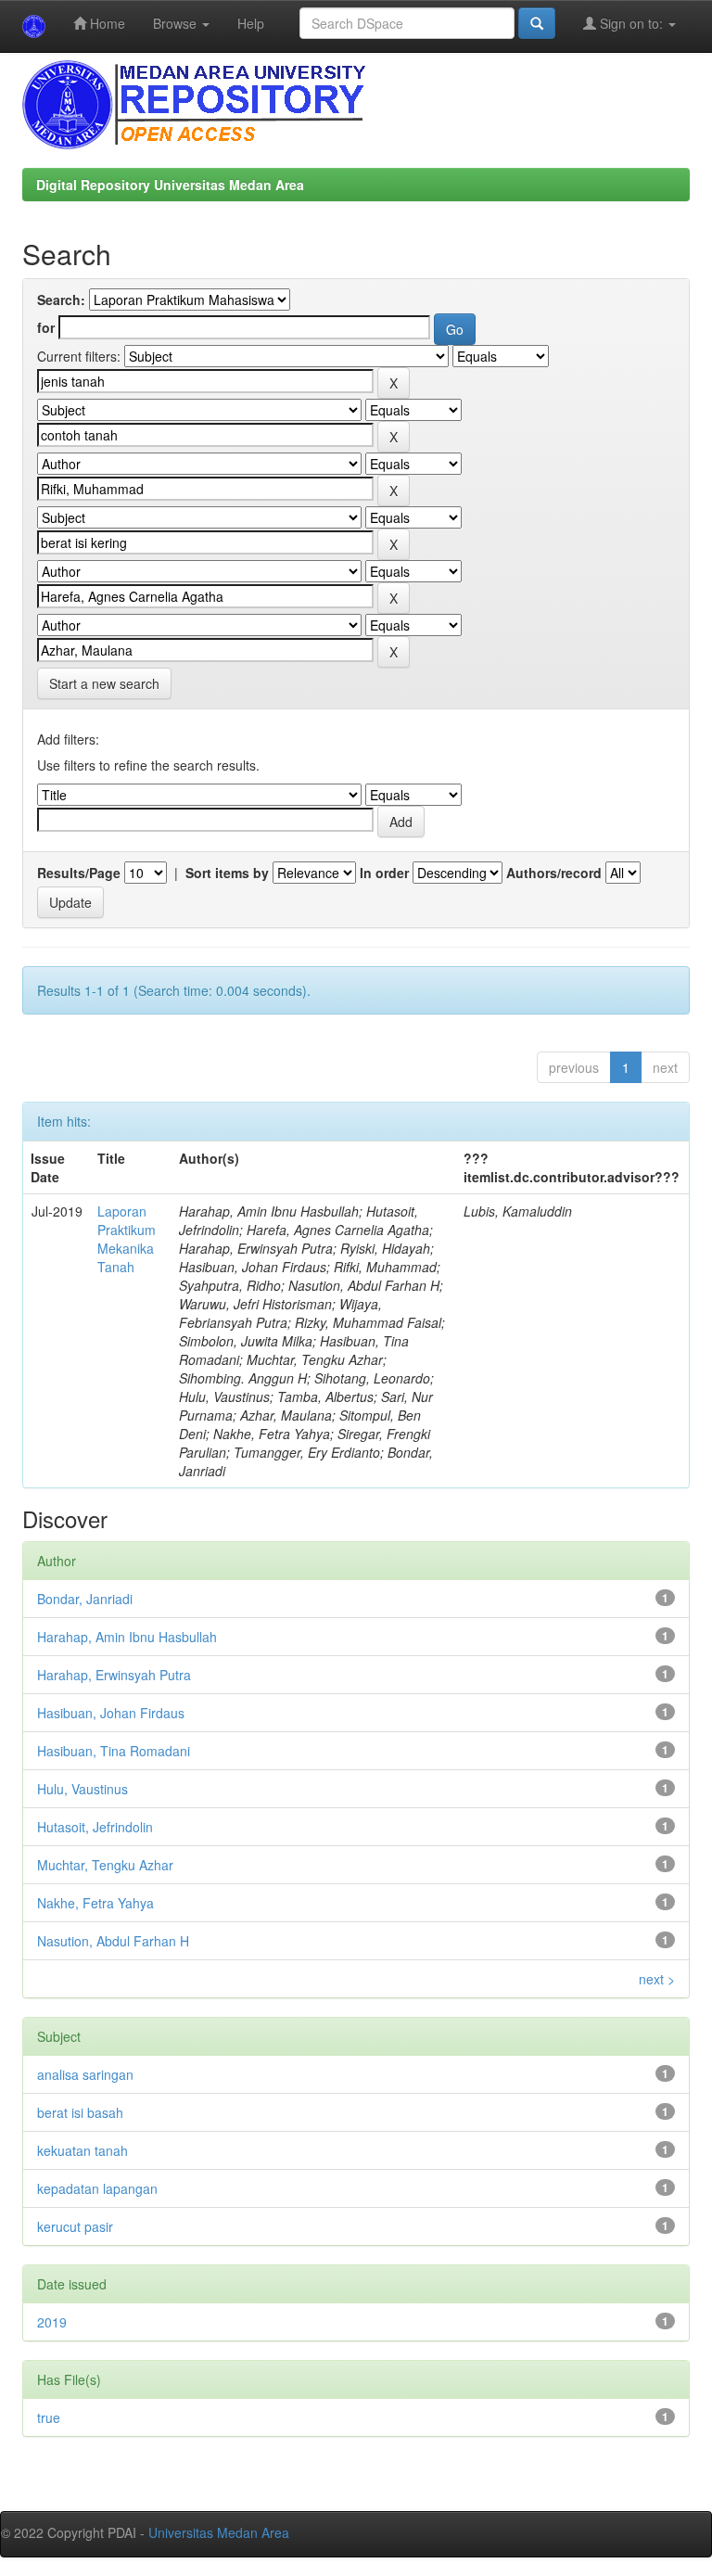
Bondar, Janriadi (85, 1599)
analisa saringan (85, 2074)
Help (251, 23)
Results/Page (79, 873)
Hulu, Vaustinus (83, 1789)
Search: (61, 300)
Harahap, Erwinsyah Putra (114, 1675)
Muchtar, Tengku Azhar (105, 1865)
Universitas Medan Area (219, 2532)
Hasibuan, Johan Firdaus (111, 1713)
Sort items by (227, 873)
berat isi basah (80, 2112)
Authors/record (554, 873)
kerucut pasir (75, 2226)
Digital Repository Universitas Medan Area (170, 185)
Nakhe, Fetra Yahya (95, 1903)
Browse (177, 23)
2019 (52, 2322)
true (49, 2417)
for (46, 327)
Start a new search (104, 683)
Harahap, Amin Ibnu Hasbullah (127, 1637)
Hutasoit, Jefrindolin (95, 1827)
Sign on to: (631, 23)
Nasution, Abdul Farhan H (113, 1941)
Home (106, 23)
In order (384, 873)
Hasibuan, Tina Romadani (114, 1751)
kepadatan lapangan (97, 2188)
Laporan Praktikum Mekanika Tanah (127, 1239)
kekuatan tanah (83, 2150)
